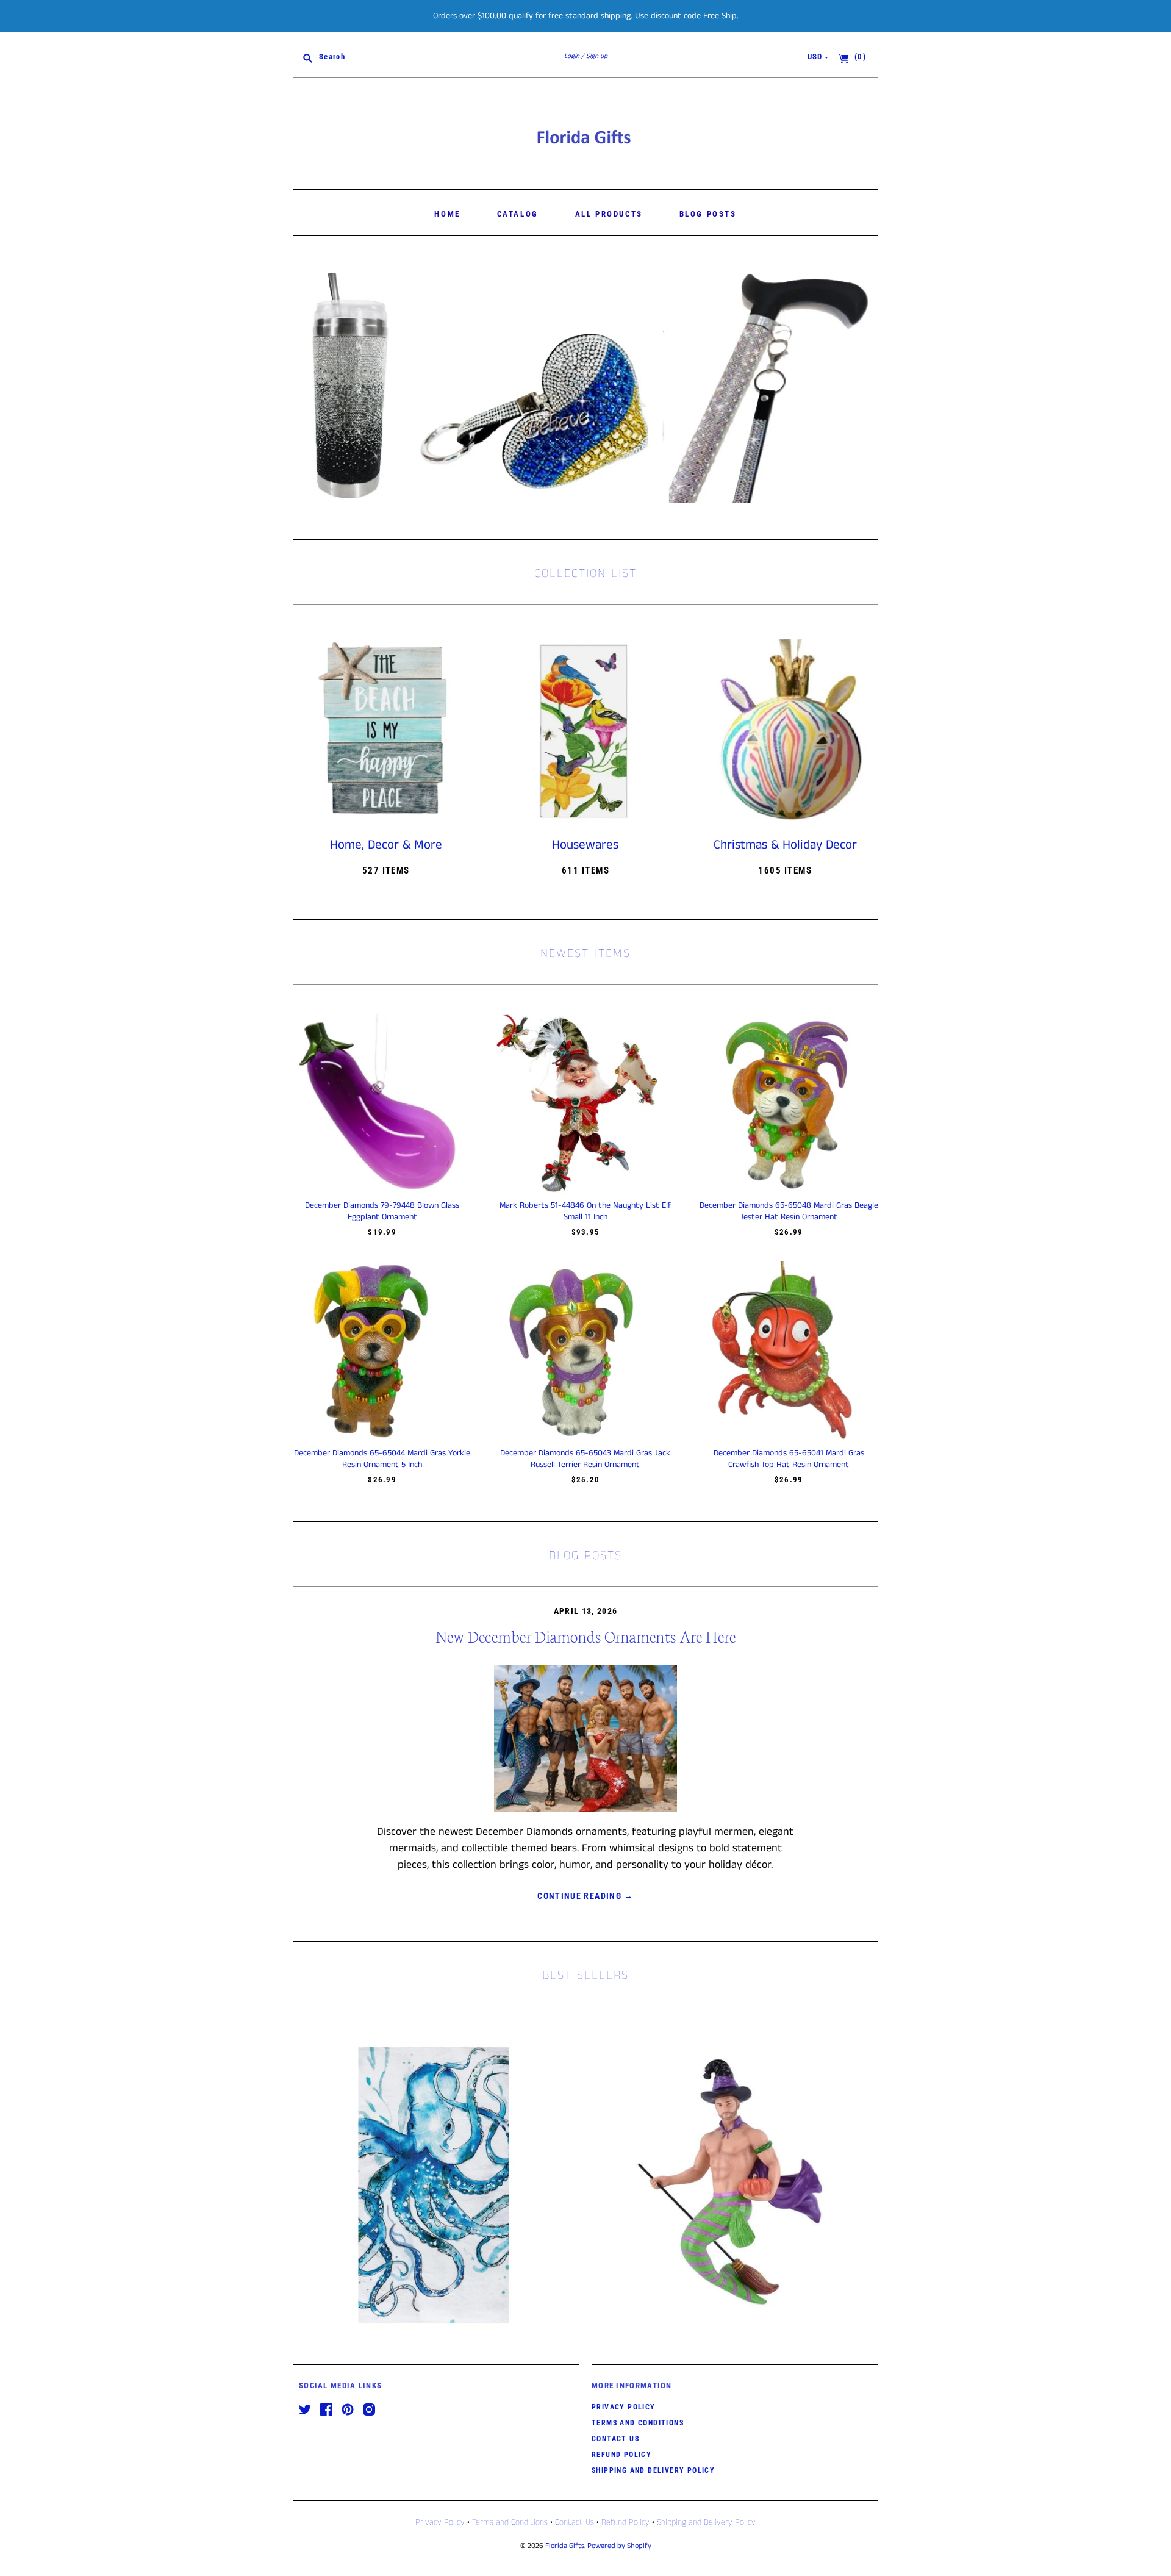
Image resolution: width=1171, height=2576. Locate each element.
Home (447, 214)
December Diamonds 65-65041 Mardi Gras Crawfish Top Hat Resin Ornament (789, 1458)
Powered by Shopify (619, 2546)
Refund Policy (621, 2455)
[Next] (865, 388)
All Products (609, 214)
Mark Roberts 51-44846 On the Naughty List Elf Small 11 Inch (585, 1211)
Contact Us (615, 2439)
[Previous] (306, 388)
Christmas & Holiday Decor (785, 845)
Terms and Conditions (638, 2423)
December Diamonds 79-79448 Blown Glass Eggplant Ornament (382, 1211)
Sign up (597, 56)
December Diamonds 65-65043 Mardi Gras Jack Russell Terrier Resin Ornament (585, 1458)
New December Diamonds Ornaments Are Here (585, 1636)
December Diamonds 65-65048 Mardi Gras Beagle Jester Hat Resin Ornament (789, 1211)
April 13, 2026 (586, 1611)
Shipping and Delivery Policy (653, 2470)
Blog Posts (708, 214)
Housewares (585, 845)
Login (572, 56)
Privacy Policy (624, 2407)
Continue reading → (585, 1896)
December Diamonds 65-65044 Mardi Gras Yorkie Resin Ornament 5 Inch (382, 1458)
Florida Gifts (565, 2546)
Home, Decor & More (386, 845)
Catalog (518, 214)
